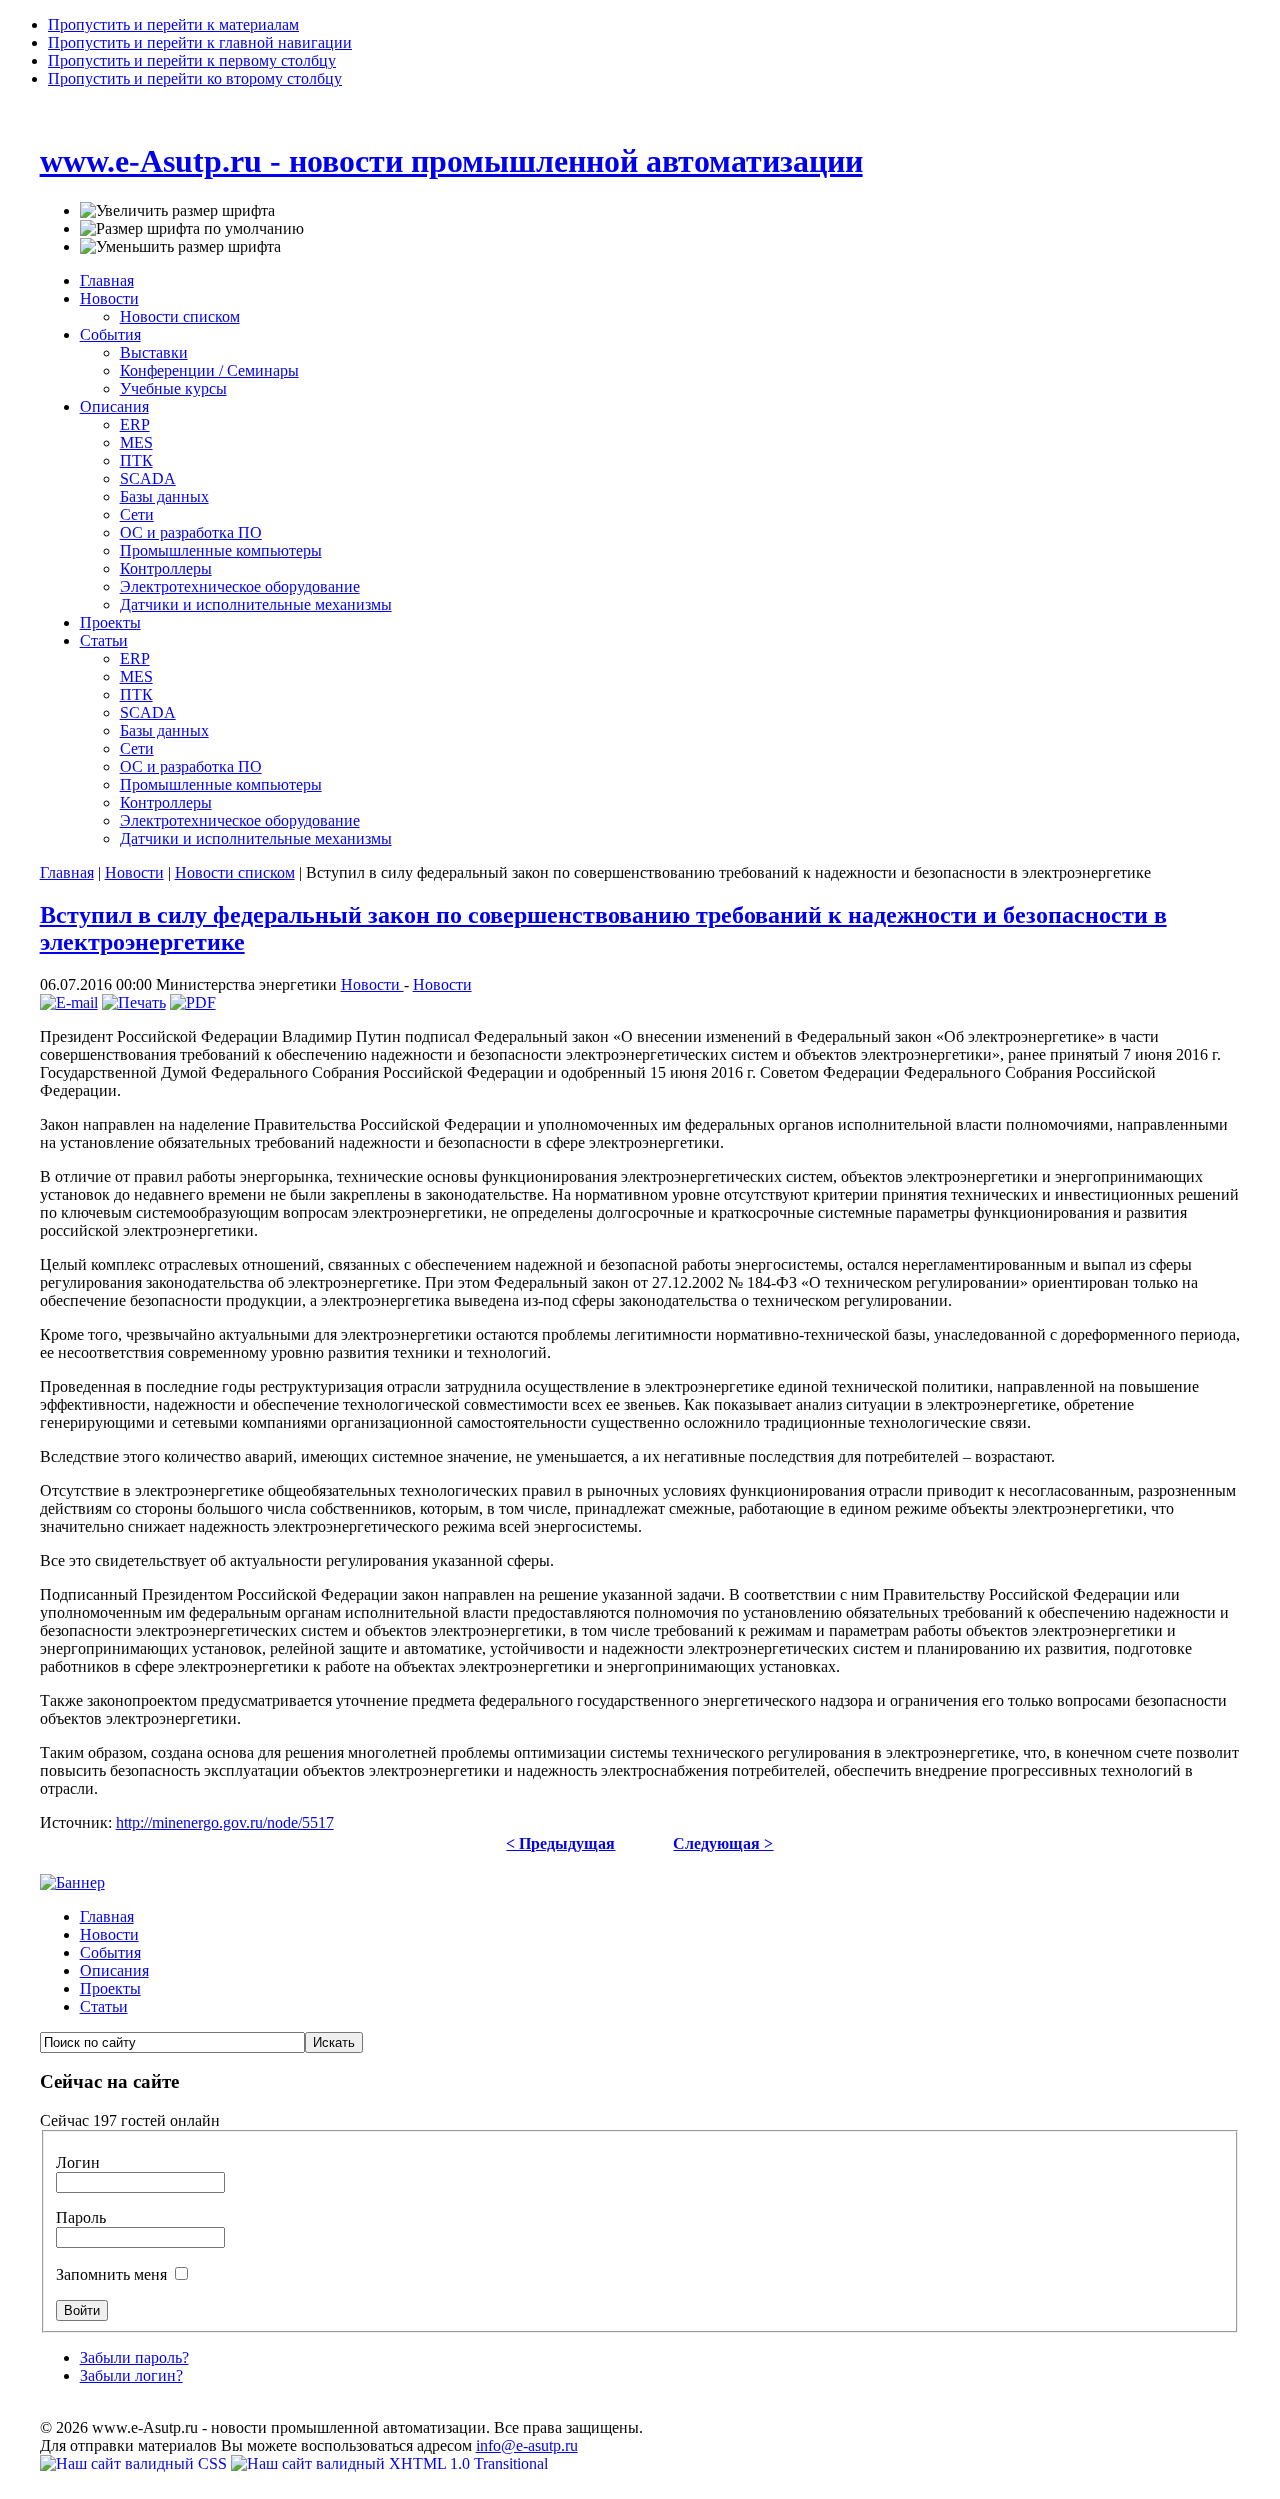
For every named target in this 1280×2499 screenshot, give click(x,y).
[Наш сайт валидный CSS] (135, 2463)
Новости (134, 872)
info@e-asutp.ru (527, 2445)
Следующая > (723, 1843)
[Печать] (134, 1002)
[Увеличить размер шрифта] (177, 211)
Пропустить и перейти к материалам (173, 24)
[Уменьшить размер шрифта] (180, 247)
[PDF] (193, 1002)
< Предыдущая (560, 1843)
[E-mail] (69, 1002)
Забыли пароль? (134, 2357)
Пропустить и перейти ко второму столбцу (195, 78)
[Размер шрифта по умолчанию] (192, 229)
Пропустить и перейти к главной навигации (200, 42)
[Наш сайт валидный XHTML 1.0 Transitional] (389, 2463)
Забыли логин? (131, 2375)
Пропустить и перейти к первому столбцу (192, 60)
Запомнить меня (113, 2274)
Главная (67, 872)
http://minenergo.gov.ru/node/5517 (225, 1822)
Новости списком (235, 872)
